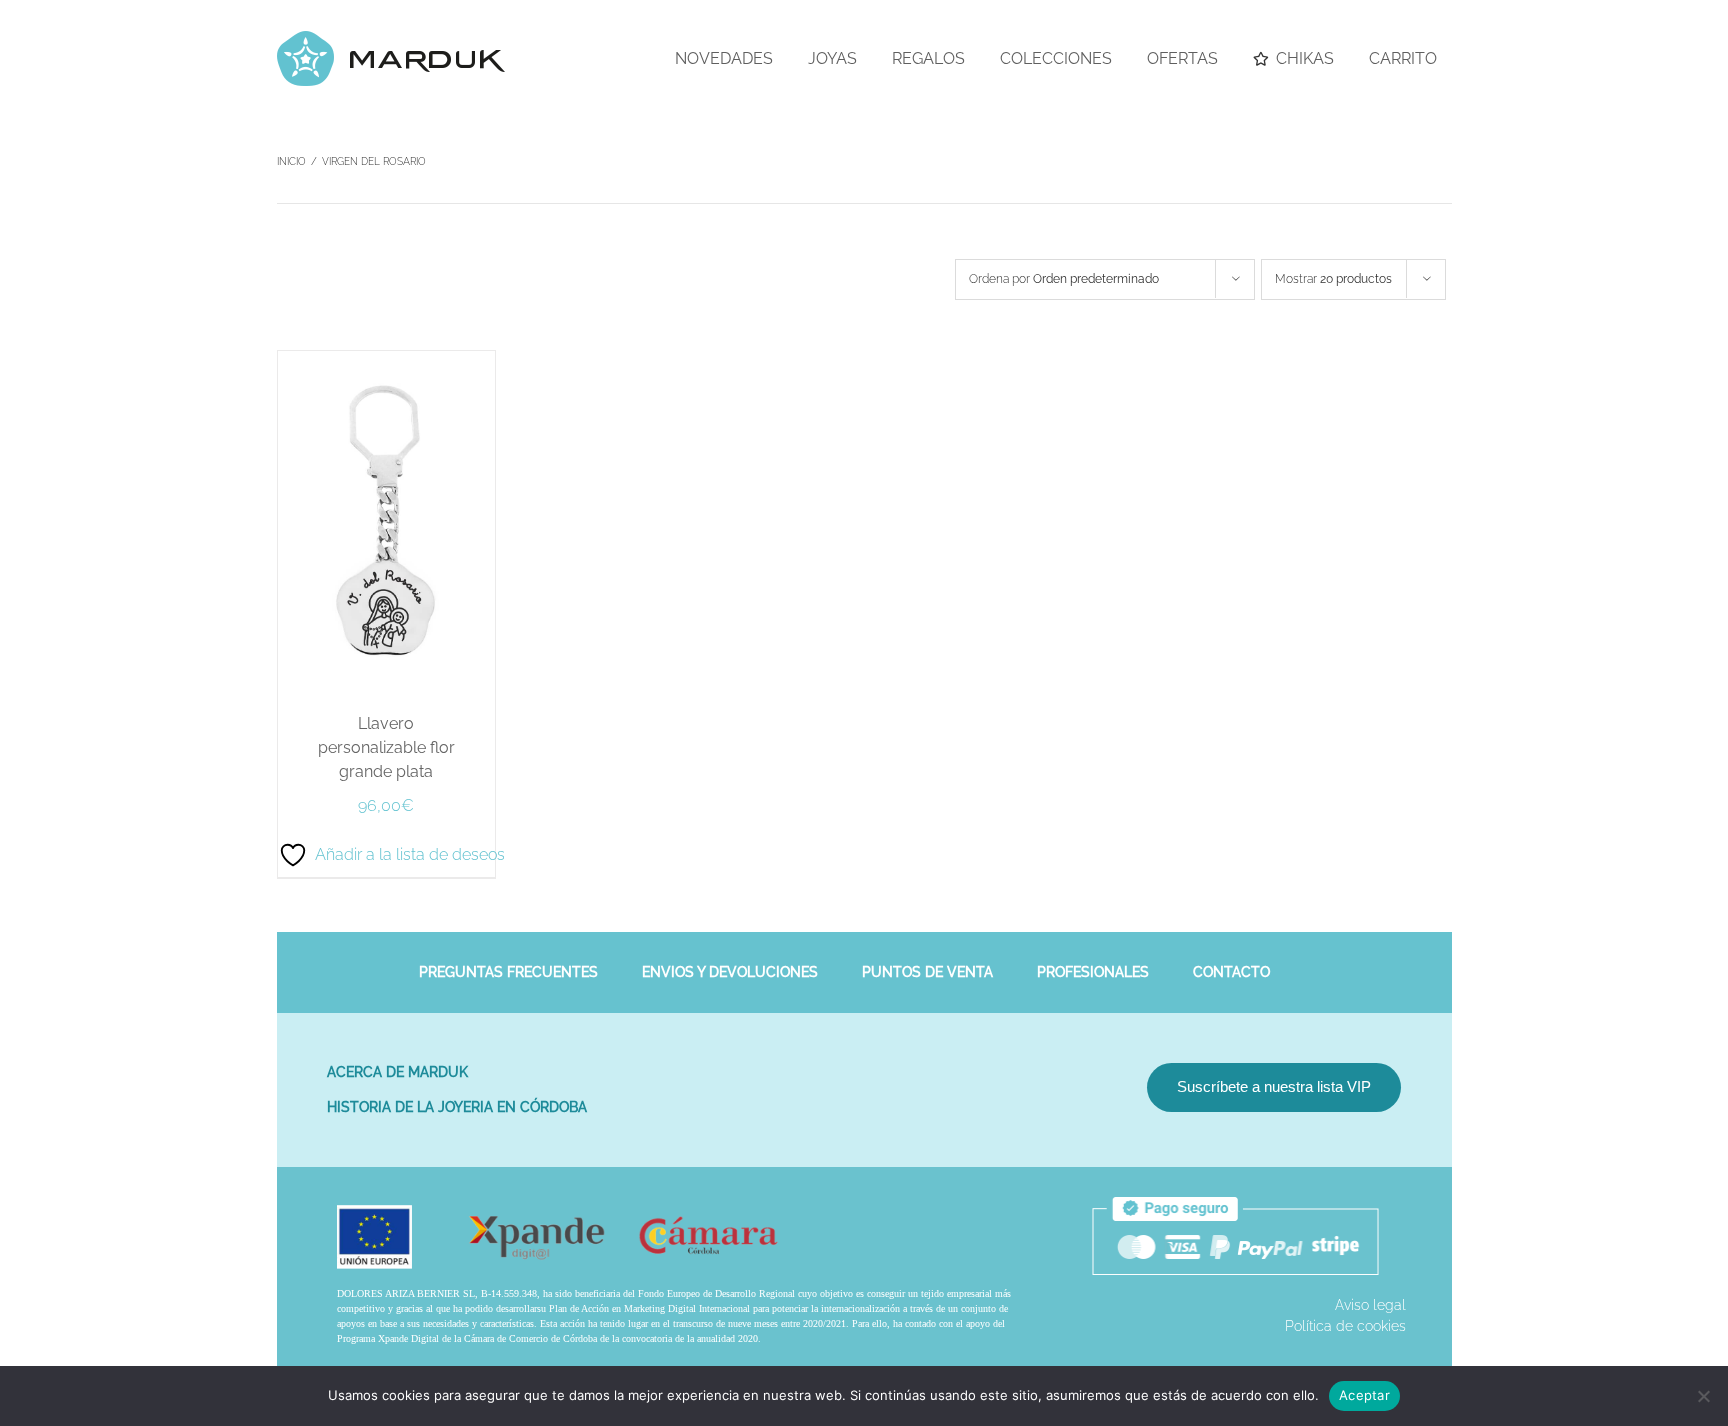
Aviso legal (1370, 1305)
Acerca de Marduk (397, 1072)
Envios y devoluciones (730, 972)
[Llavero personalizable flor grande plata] (386, 361)
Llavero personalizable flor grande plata (386, 747)
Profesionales (1093, 972)
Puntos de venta (927, 972)
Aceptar (1364, 1395)
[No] (1703, 1396)
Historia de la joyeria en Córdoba (457, 1107)
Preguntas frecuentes (508, 972)
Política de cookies (1345, 1326)
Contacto (1231, 972)
